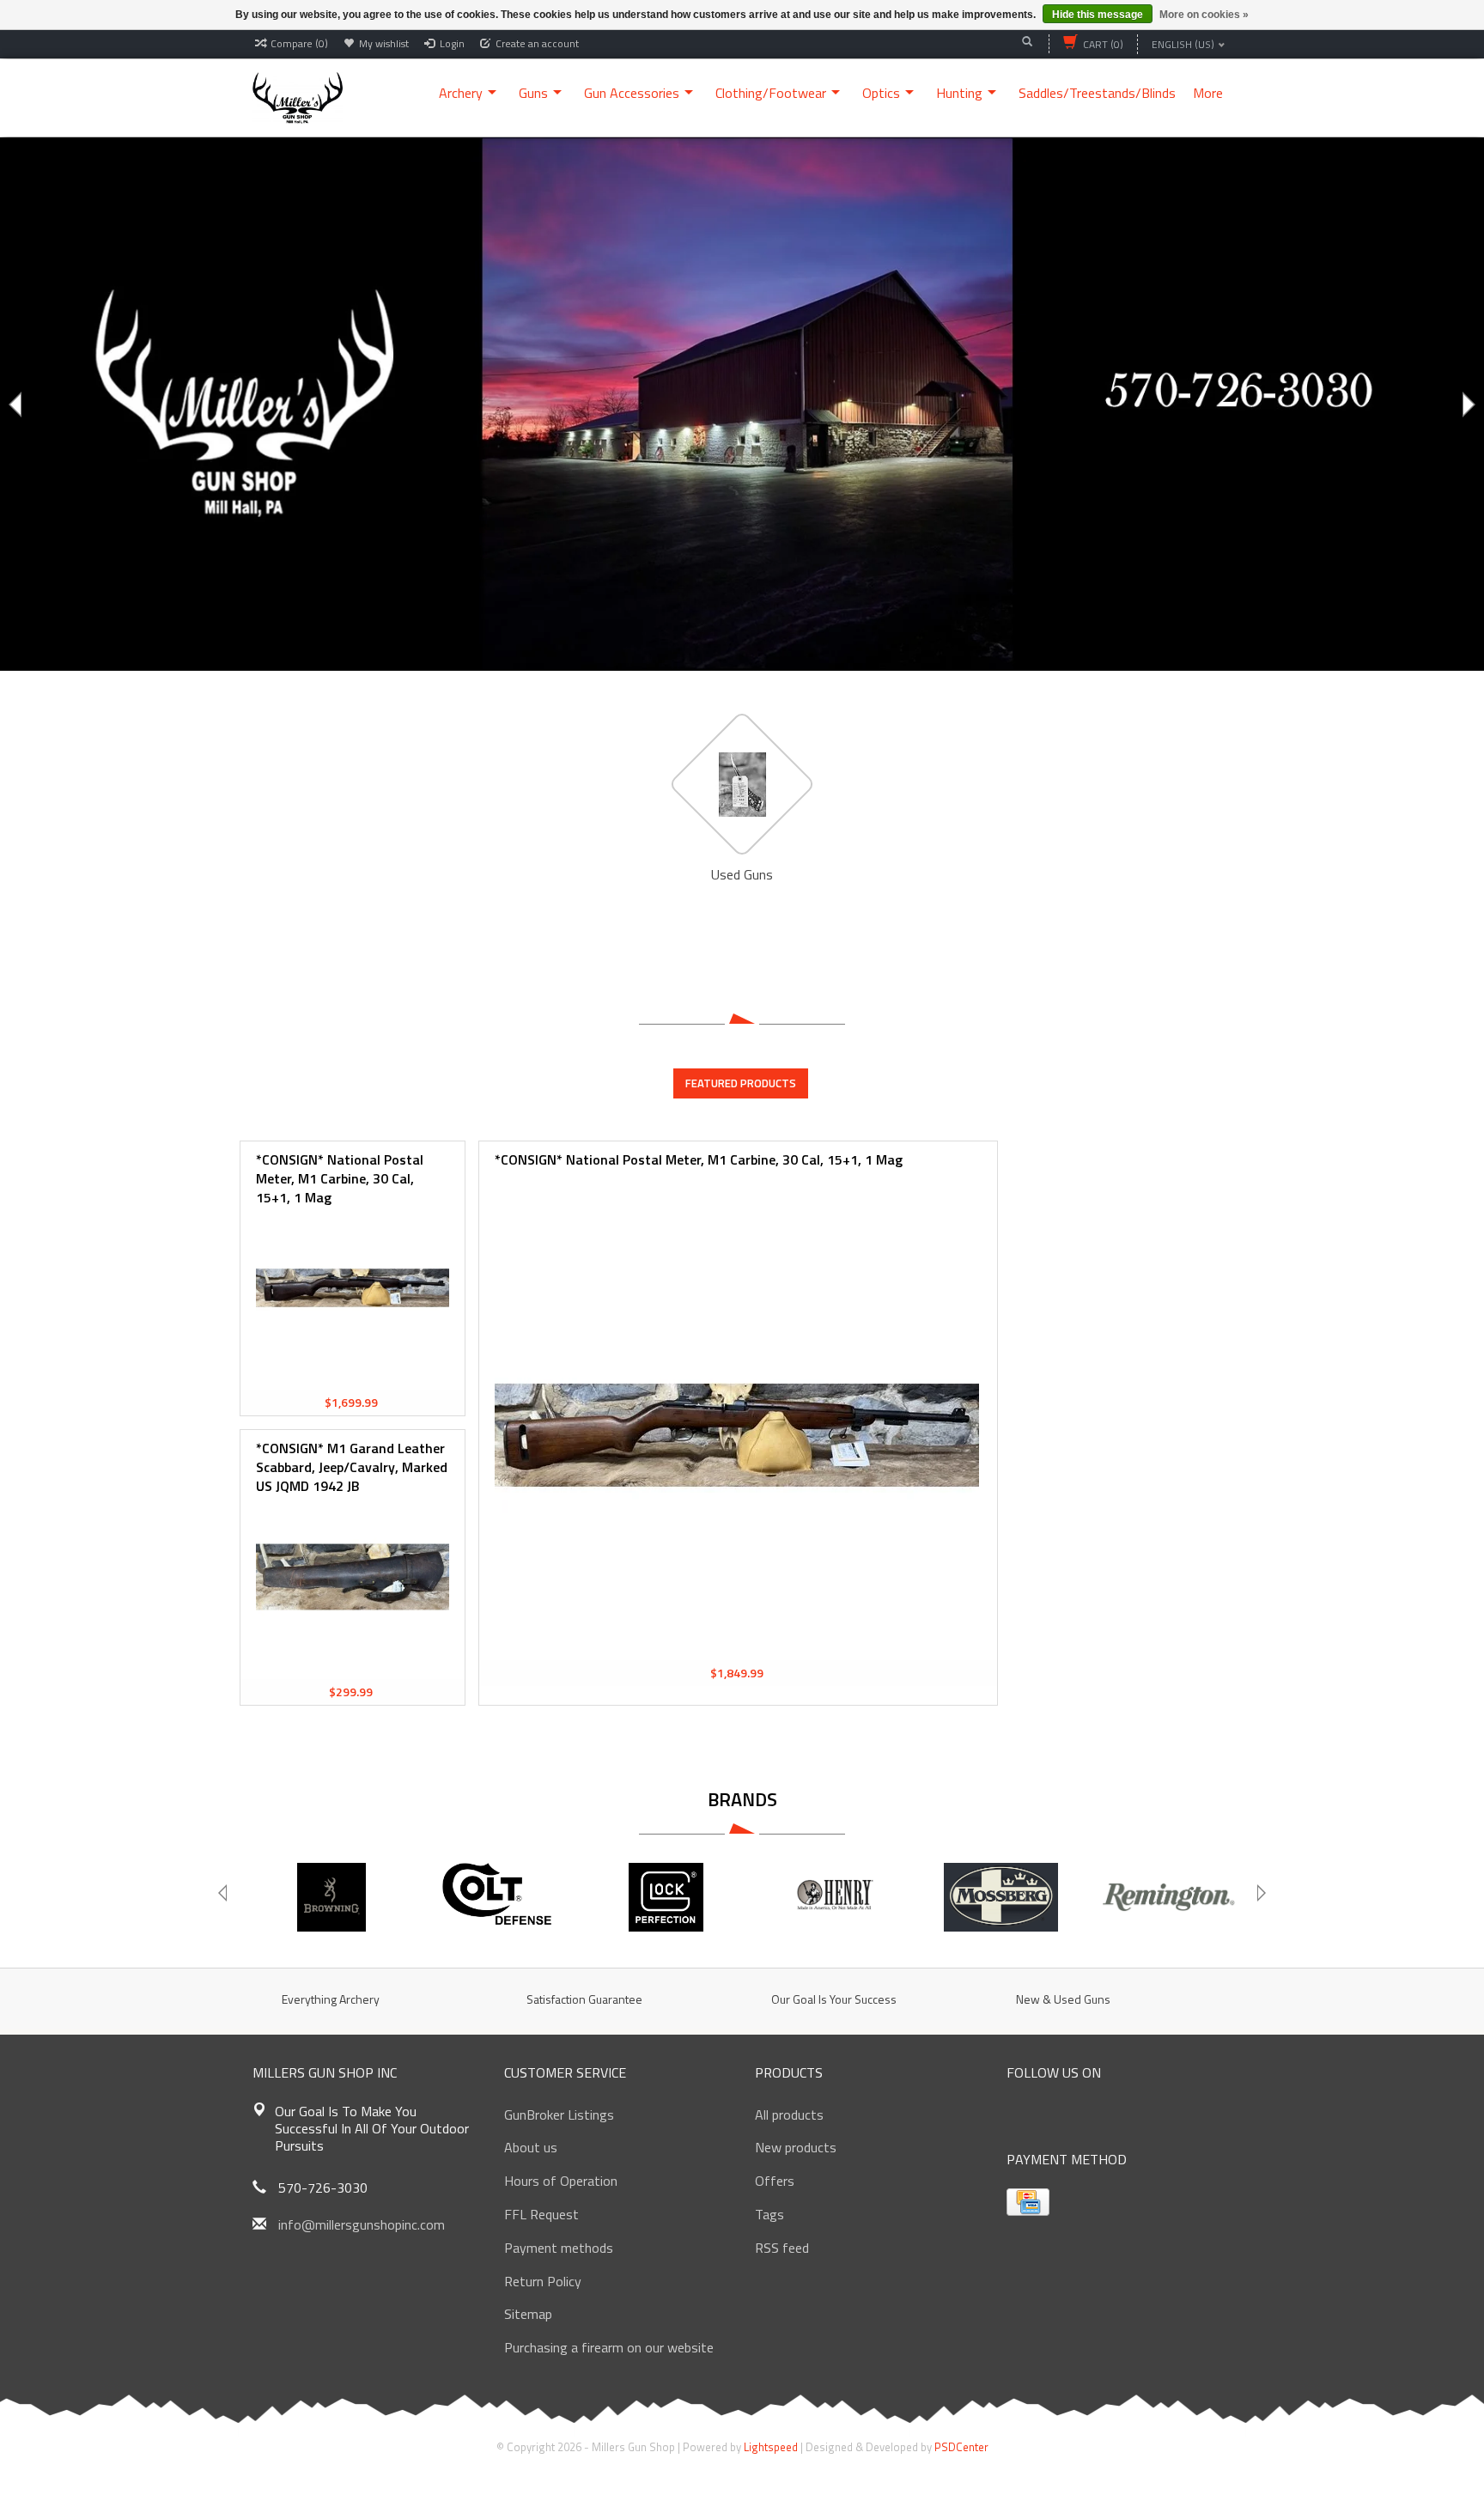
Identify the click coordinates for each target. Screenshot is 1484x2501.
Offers (775, 2181)
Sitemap (528, 2314)
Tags (769, 2214)
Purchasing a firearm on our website (609, 2347)
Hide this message (1098, 15)
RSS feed (782, 2248)
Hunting (959, 93)
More (1208, 93)
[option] (742, 404)
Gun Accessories (632, 93)
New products (796, 2147)
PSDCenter (961, 2447)
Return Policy (543, 2281)
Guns (533, 93)
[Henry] (833, 1897)
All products (789, 2115)
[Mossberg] (1001, 1897)
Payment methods (559, 2248)
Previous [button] (17, 405)
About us (531, 2147)
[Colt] (499, 1897)
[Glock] (666, 1897)
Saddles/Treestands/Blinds (1097, 93)
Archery (461, 93)
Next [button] (1467, 405)
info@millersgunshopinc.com (362, 2224)
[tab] (741, 1083)
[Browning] (331, 1897)
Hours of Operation (561, 2181)
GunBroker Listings (559, 2115)
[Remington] (1168, 1897)
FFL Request (541, 2214)
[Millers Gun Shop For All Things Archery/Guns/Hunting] (298, 96)
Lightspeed (771, 2447)
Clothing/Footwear (771, 93)
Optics (881, 93)
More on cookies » (1204, 15)
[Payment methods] (1028, 2202)
